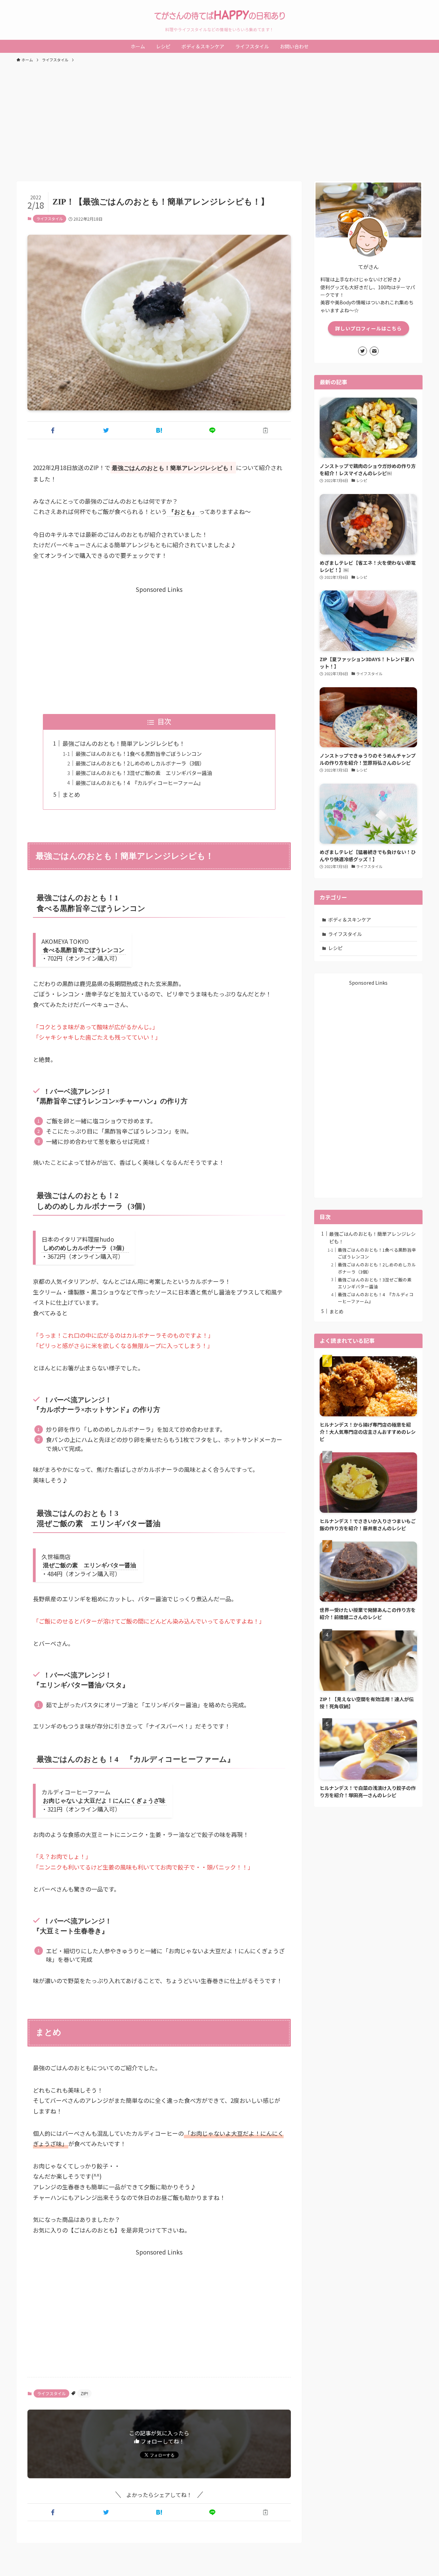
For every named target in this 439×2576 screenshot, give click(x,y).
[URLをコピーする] (266, 430)
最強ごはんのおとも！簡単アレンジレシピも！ (124, 743)
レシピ (335, 948)
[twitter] (363, 351)
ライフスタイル (50, 219)
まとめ (71, 794)
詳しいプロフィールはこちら (369, 328)
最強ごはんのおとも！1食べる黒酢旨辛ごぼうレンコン (139, 753)
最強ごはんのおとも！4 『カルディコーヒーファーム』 (139, 783)
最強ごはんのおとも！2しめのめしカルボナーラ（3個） (140, 763)
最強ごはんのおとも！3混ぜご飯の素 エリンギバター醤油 (144, 773)
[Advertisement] (219, 119)
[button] (53, 430)
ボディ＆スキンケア (350, 920)
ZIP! (84, 2393)
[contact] (374, 351)
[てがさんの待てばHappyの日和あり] (219, 15)
